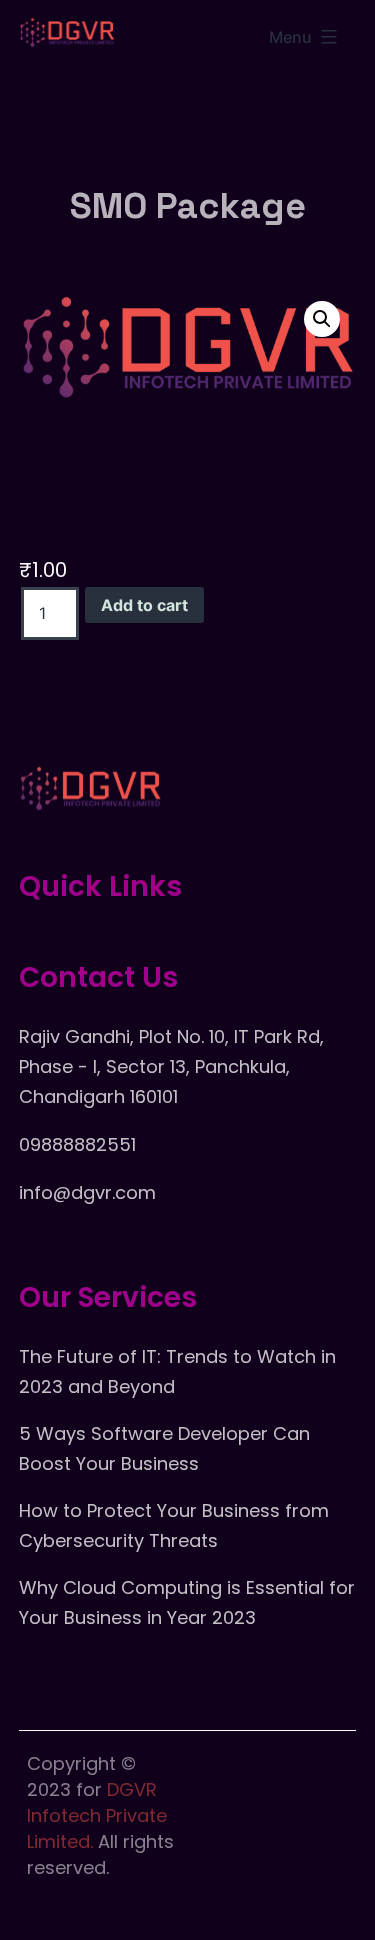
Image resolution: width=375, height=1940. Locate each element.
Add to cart (144, 605)
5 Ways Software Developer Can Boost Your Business (164, 1448)
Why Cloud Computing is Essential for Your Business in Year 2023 (187, 1602)
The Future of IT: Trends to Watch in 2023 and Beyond (177, 1371)
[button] (322, 319)
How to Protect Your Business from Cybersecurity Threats (174, 1525)
